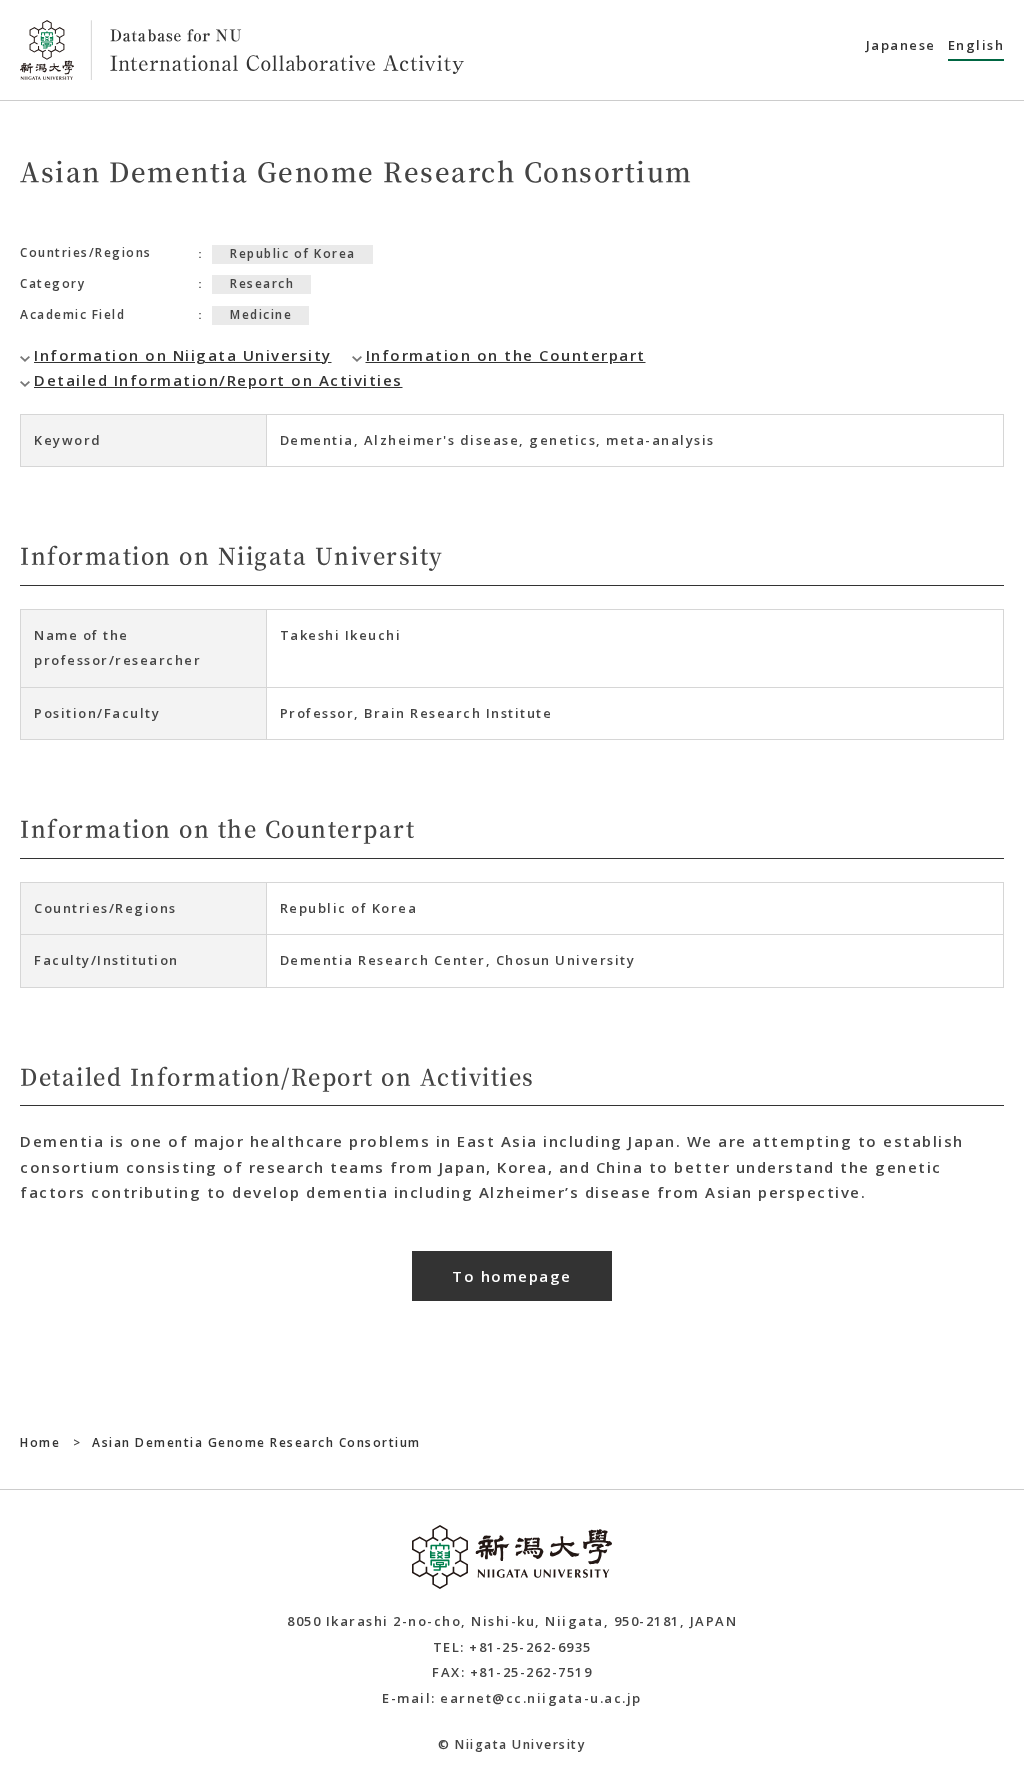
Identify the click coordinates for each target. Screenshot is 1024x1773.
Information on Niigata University (183, 355)
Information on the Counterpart (506, 355)
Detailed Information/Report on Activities (218, 380)
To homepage (512, 1276)
